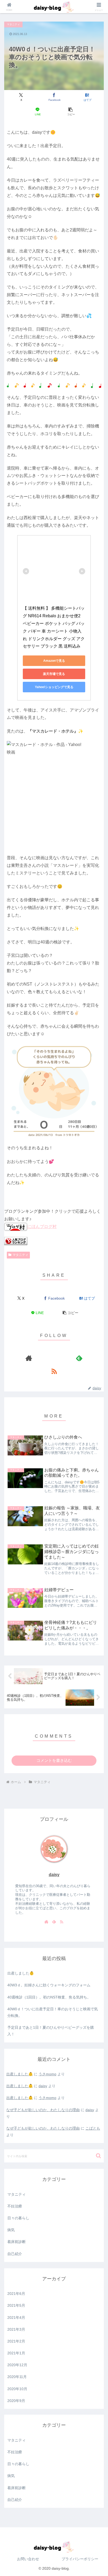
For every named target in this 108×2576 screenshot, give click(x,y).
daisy (54, 1875)
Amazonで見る (54, 661)
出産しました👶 (21, 1973)
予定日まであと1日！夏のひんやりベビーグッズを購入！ (51, 2031)
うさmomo (47, 2074)
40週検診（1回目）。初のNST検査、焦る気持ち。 (49, 1997)
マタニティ (20, 1255)
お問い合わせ (28, 2559)
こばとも (93, 2128)
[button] (71, 112)
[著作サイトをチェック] (29, 1358)
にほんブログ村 (42, 1227)
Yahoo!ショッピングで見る (54, 687)
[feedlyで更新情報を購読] (79, 1358)
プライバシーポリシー (80, 2559)
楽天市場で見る (54, 674)
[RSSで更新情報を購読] (54, 1371)
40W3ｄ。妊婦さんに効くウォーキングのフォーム (49, 1985)
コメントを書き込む (54, 1760)
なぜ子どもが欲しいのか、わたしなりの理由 (43, 2110)
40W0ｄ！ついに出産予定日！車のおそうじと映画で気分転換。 (53, 2012)
